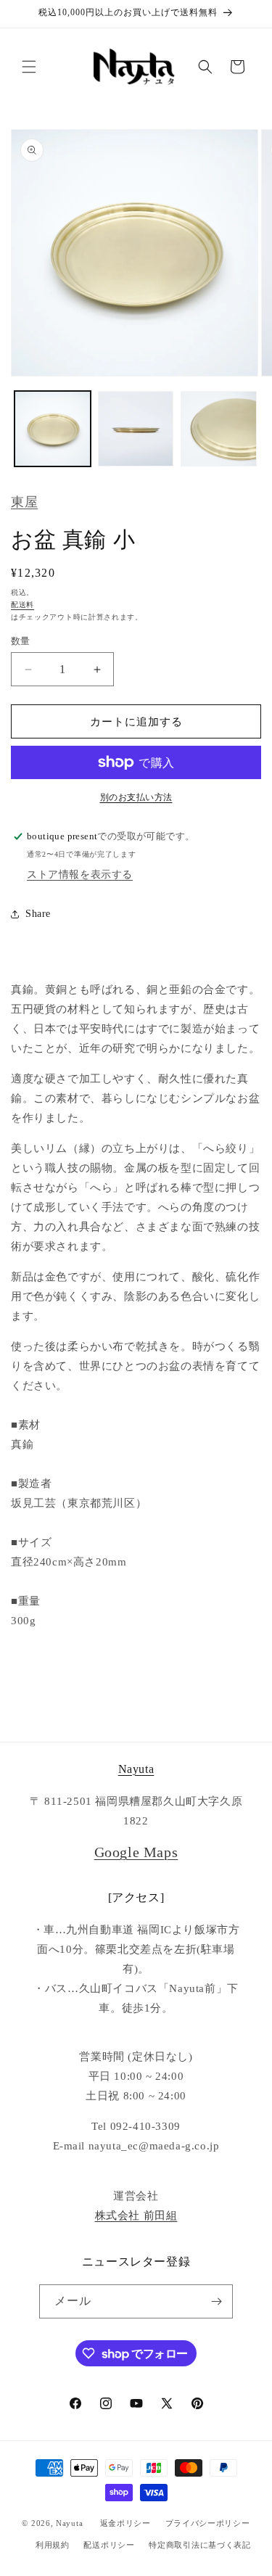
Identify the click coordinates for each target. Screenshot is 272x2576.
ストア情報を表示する (80, 875)
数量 (21, 641)
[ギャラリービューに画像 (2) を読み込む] (136, 429)
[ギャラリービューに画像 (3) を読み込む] (219, 429)
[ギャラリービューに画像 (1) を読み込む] (53, 429)
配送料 (22, 605)
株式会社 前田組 (136, 2215)
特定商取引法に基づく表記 (199, 2545)
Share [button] (38, 914)
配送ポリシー (109, 2545)
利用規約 (53, 2545)
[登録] (216, 2301)
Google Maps (136, 1852)
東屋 (24, 502)
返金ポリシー (125, 2523)
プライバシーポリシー (208, 2523)
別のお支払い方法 (136, 797)
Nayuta (136, 1769)
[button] (29, 67)
